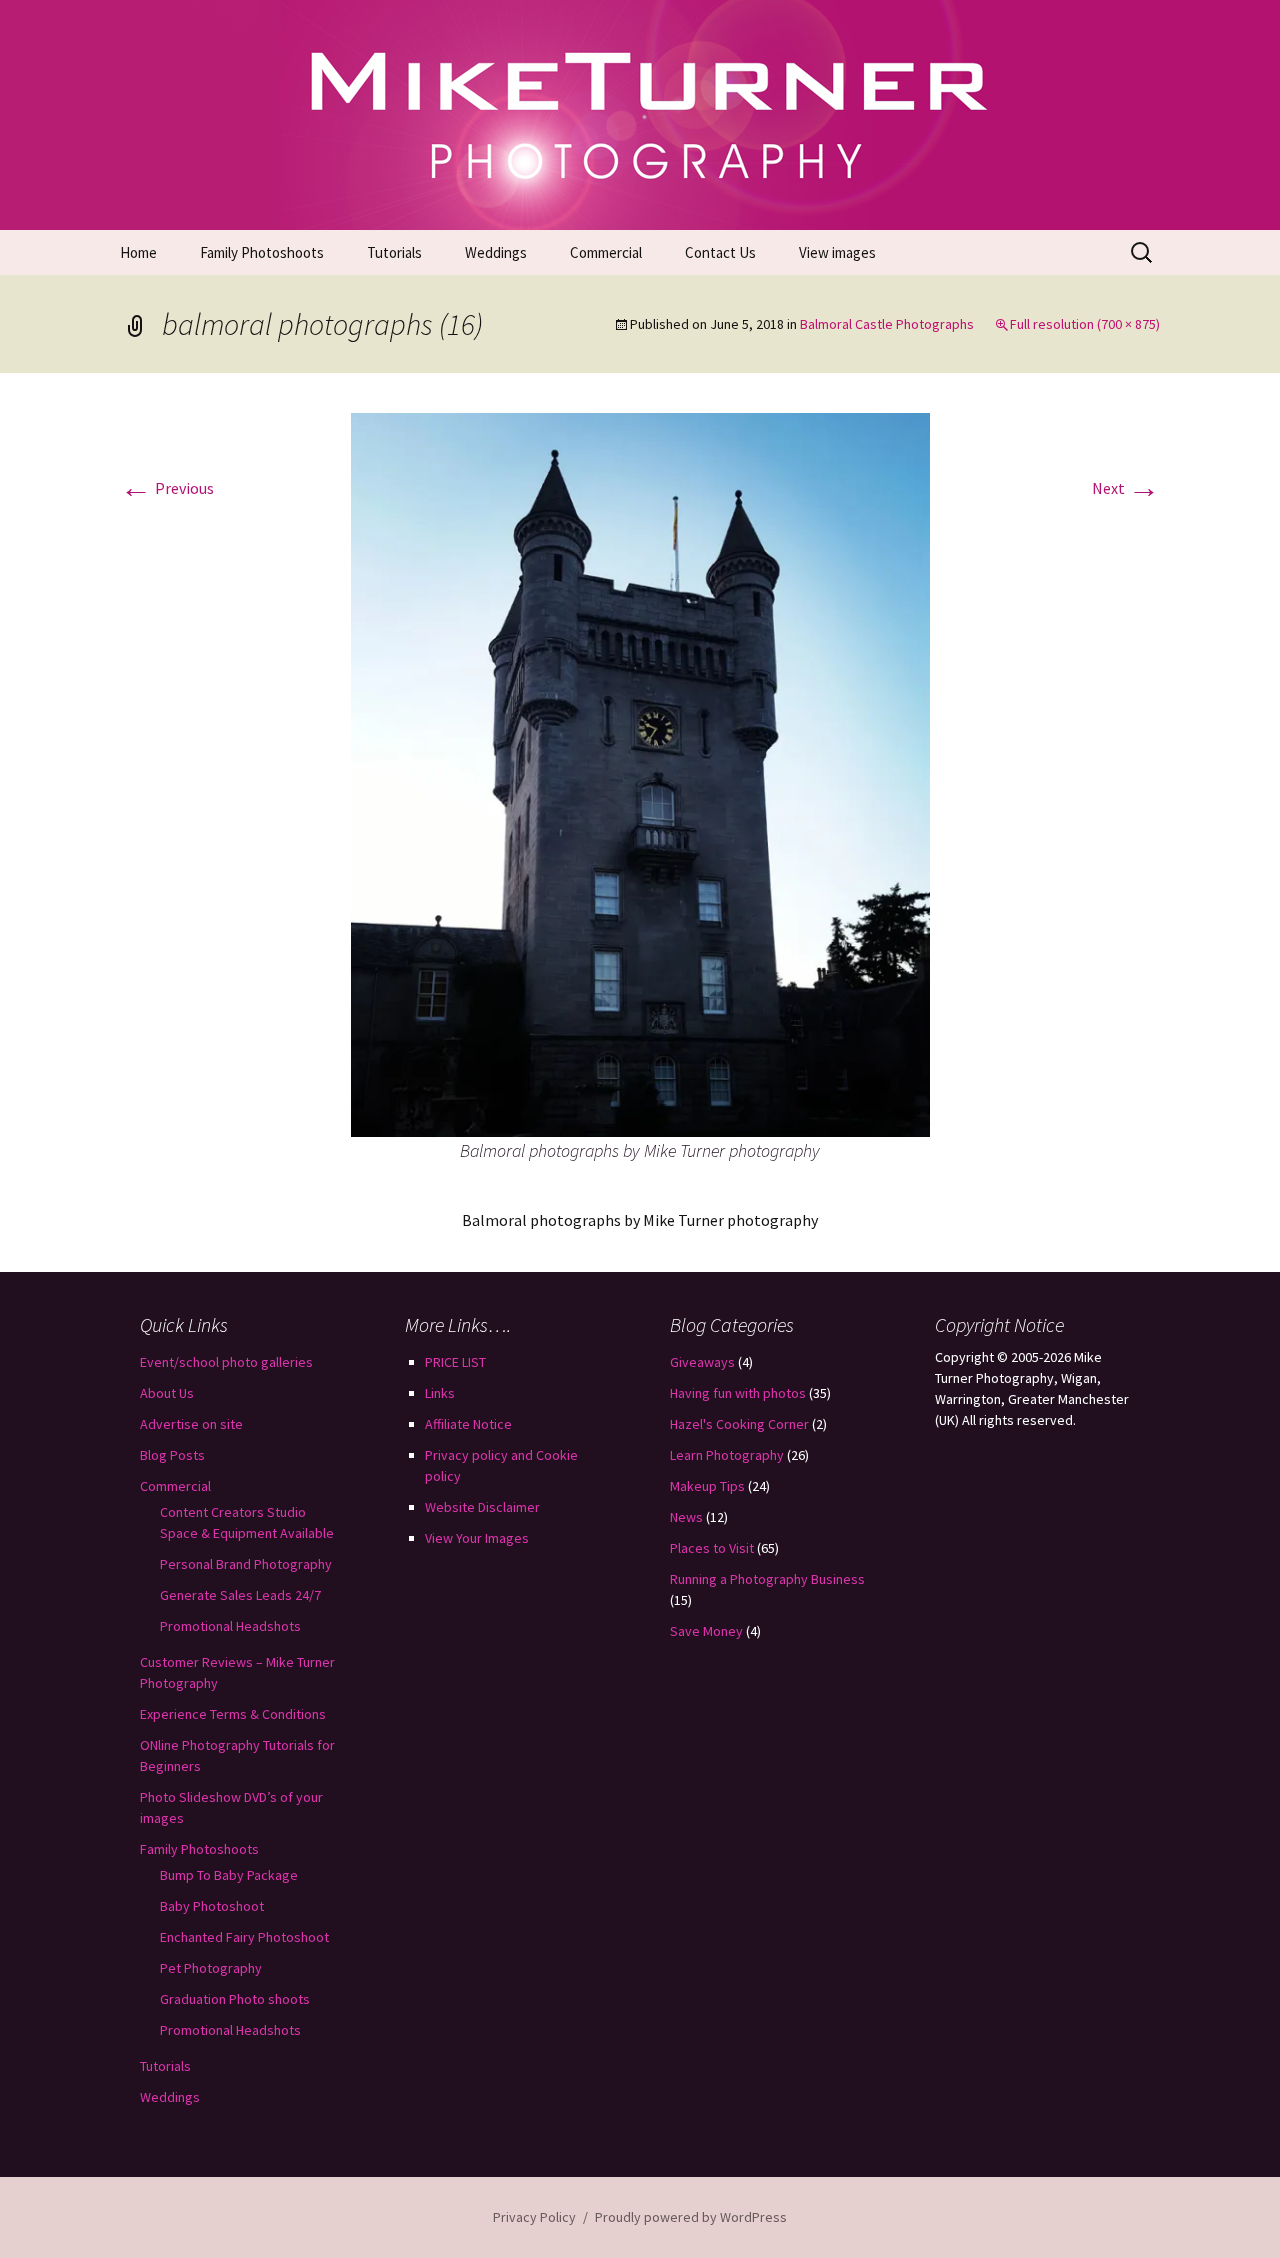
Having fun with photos (738, 1393)
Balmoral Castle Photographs (887, 324)
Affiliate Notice (468, 1424)
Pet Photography (211, 1968)
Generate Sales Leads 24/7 (240, 1595)
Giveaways (702, 1362)
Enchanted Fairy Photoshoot (244, 1937)
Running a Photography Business (767, 1579)
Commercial (606, 252)
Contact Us (720, 252)
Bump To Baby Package (229, 1875)
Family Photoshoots (262, 252)
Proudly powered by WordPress (691, 2217)
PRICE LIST (455, 1362)
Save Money (706, 1631)
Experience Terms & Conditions (233, 1714)
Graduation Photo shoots (235, 1999)
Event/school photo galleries (226, 1362)
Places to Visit (712, 1548)
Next (1126, 488)
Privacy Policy (534, 2217)
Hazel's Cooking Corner (739, 1424)
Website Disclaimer (482, 1507)
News (686, 1517)
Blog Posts (172, 1455)
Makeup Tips (707, 1486)
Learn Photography (727, 1455)
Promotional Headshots (230, 1626)
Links (440, 1393)
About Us (167, 1393)
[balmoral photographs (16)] (640, 773)
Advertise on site (191, 1424)
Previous (167, 488)
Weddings (496, 252)
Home (138, 252)
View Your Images (477, 1538)
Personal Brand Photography (246, 1564)
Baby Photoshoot (212, 1906)
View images (837, 252)
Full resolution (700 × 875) (1085, 324)
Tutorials (394, 252)
